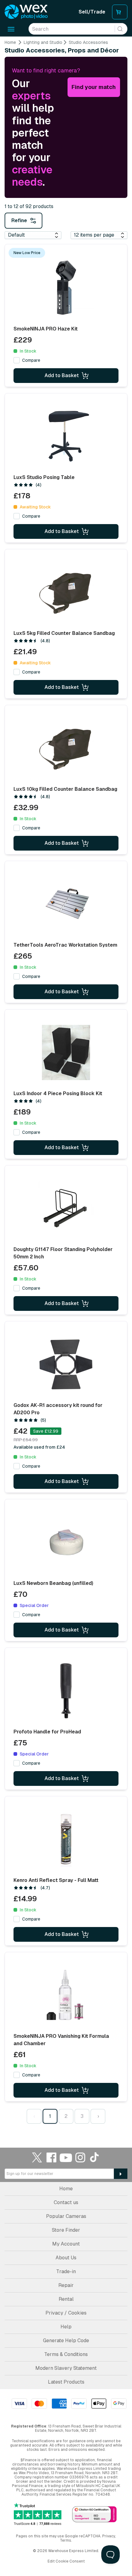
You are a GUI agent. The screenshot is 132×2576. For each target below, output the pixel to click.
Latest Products (66, 2382)
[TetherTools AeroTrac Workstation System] (66, 904)
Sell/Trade (92, 12)
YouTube (66, 2157)
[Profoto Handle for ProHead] (66, 1691)
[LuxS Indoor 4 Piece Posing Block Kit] (66, 1052)
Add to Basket (62, 375)
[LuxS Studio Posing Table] (66, 436)
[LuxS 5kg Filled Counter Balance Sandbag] (66, 592)
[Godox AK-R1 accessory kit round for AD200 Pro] (66, 1364)
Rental (66, 2299)
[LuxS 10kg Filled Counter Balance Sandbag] (66, 748)
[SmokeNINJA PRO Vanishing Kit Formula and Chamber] (66, 1995)
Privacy (109, 2536)
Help (66, 2327)
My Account (66, 2244)
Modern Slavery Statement (66, 2368)
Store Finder (66, 2230)
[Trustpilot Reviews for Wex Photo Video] (38, 2514)
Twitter (37, 2157)
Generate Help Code (66, 2340)
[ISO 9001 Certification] (94, 2515)
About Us (66, 2258)
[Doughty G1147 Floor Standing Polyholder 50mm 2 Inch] (66, 1208)
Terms (66, 2540)
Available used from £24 (39, 1447)
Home (10, 42)
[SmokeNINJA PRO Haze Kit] (66, 288)
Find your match (94, 87)
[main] (66, 1083)
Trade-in (66, 2271)
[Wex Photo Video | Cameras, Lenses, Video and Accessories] (26, 12)
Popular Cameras (66, 2216)
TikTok (95, 2157)
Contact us (66, 2202)
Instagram (80, 2157)
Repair (66, 2285)
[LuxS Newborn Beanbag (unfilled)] (66, 1542)
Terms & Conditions (66, 2354)
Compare (31, 360)
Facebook (52, 2157)
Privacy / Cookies (66, 2313)
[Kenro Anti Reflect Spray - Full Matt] (66, 1839)
